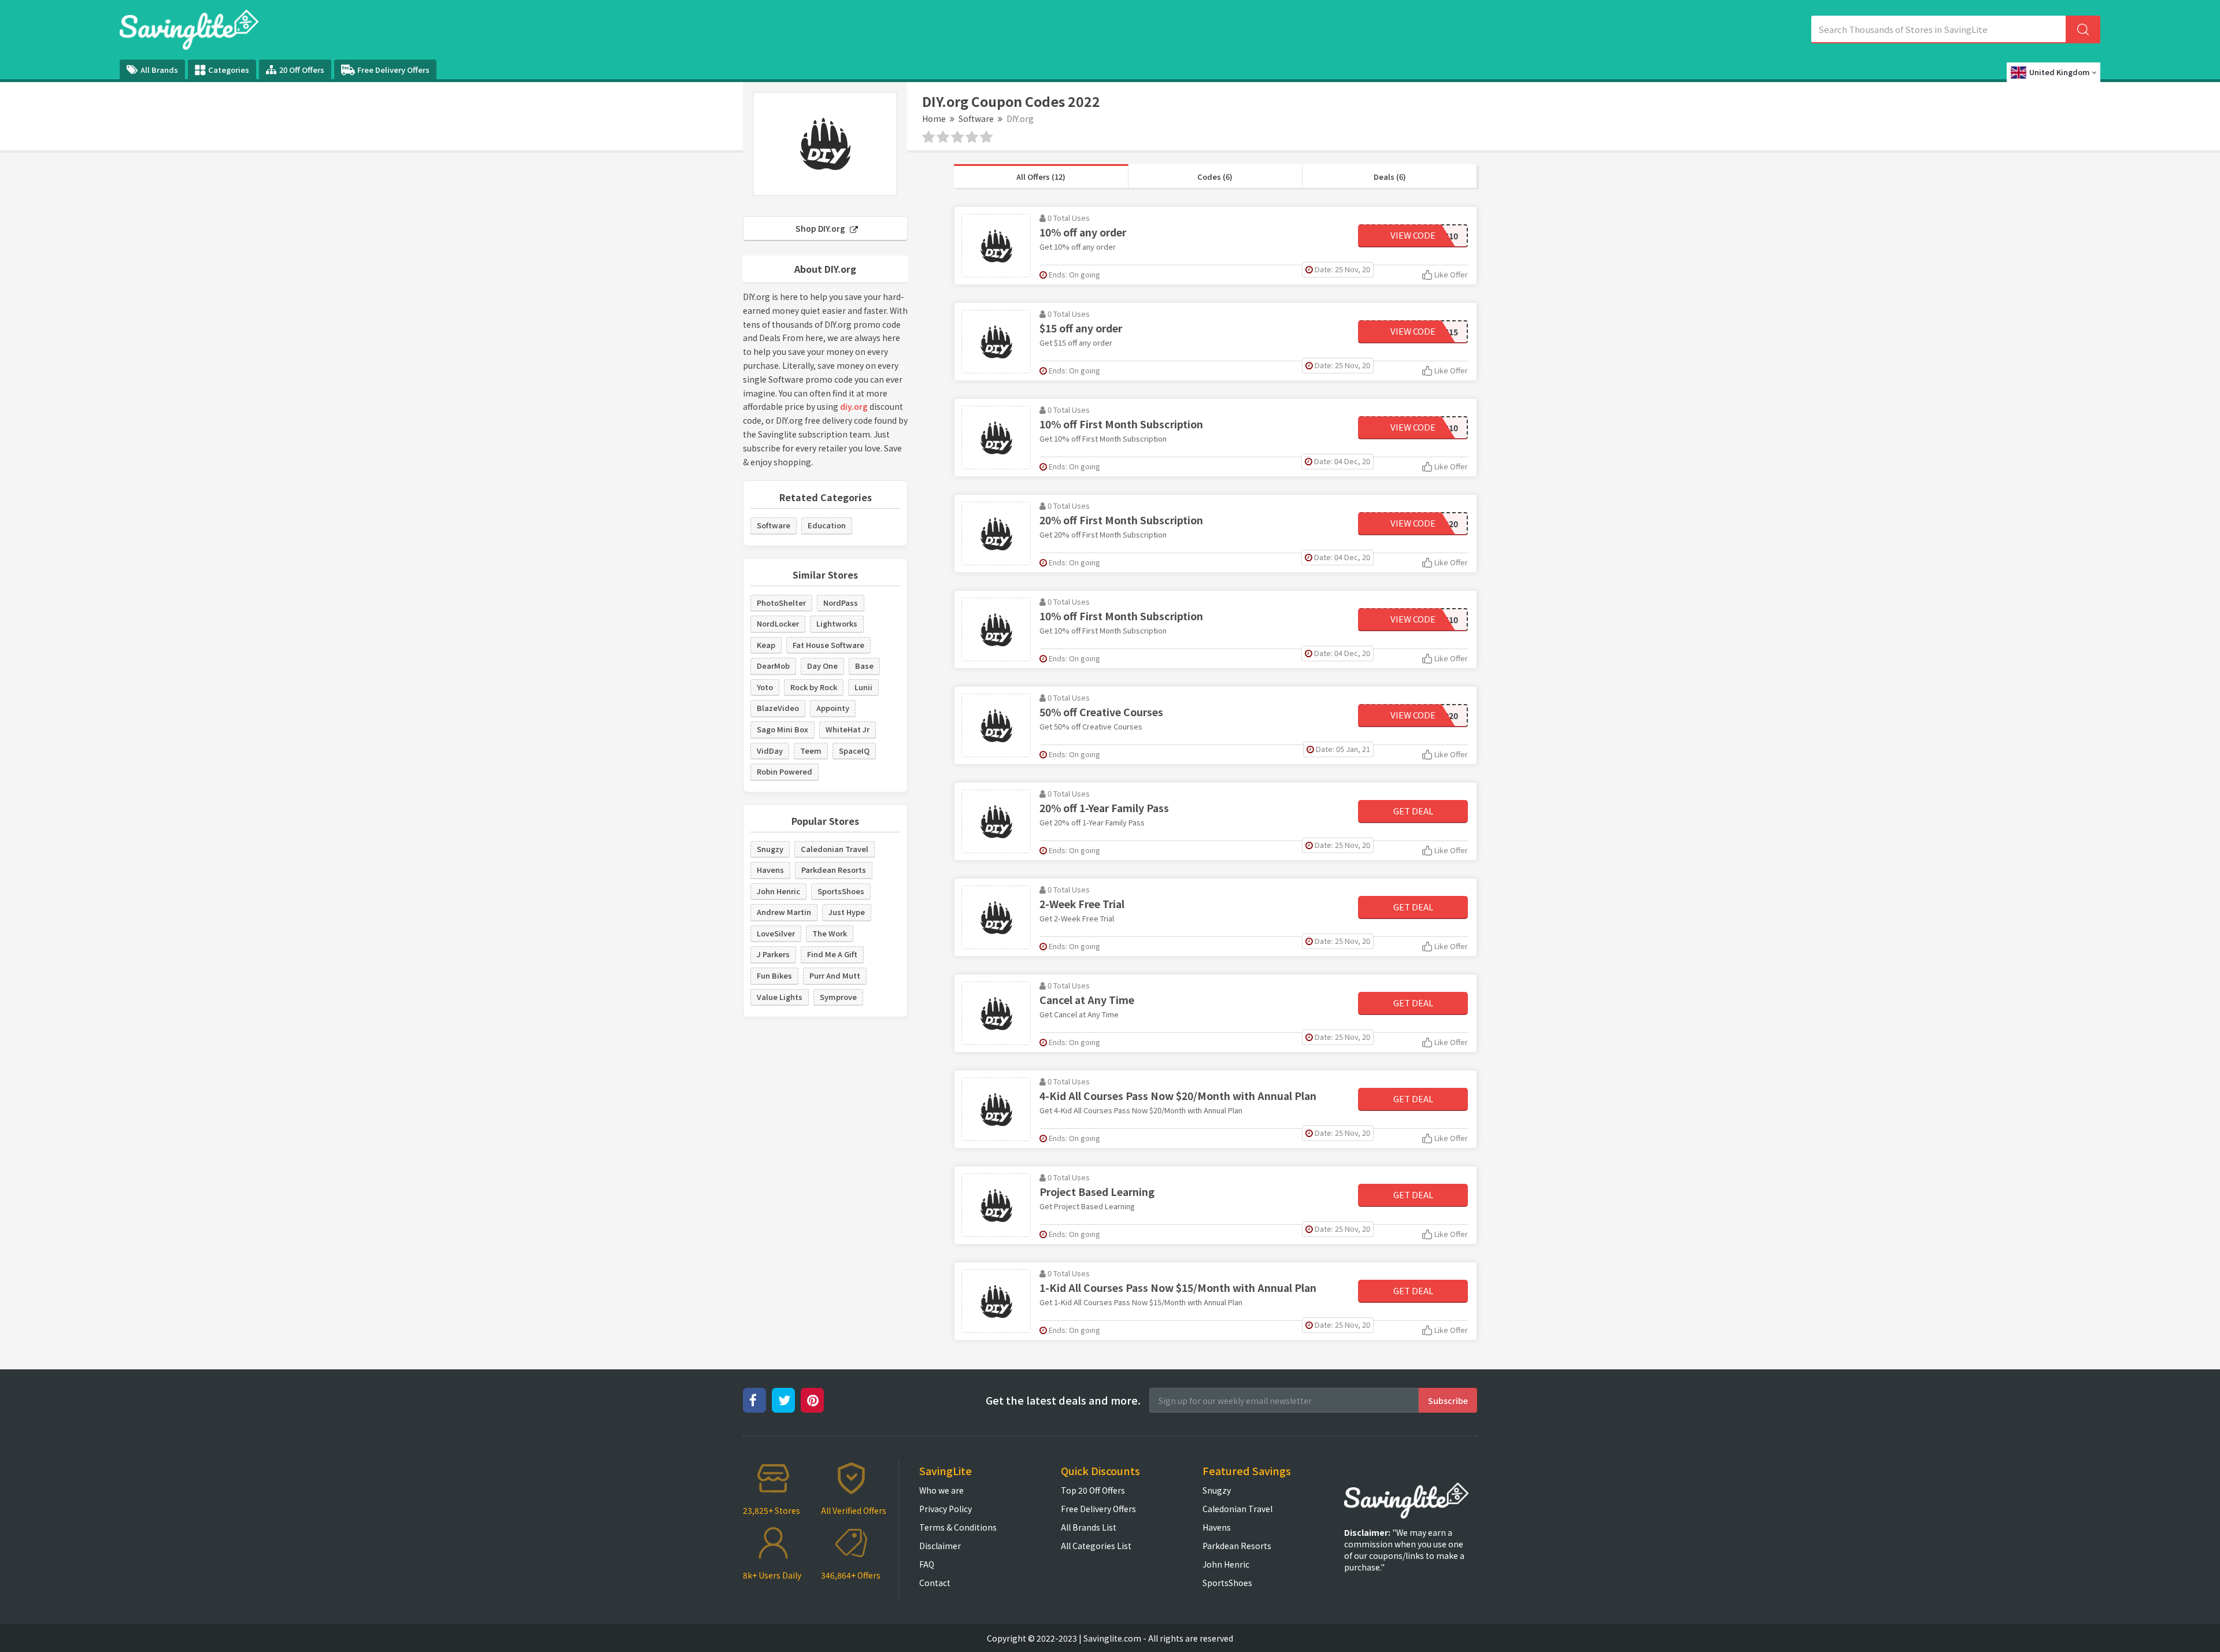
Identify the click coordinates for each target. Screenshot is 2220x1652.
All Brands (159, 70)
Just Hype (847, 912)
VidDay (770, 751)
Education (827, 525)
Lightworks (837, 623)
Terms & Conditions (958, 1527)
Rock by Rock (814, 687)
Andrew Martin (784, 912)
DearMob (773, 666)
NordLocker (778, 623)
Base (864, 666)
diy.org (854, 406)
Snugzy (770, 849)
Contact (935, 1583)
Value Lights (780, 997)
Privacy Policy (946, 1509)
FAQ (927, 1564)
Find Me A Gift (832, 954)
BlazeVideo (778, 708)
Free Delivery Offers (393, 70)
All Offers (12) (1041, 177)
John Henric (778, 891)
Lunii (863, 687)
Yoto (765, 687)
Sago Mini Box (782, 729)
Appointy (833, 708)
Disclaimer (940, 1546)
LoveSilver (776, 933)
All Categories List (1096, 1546)
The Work (830, 933)
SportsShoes (841, 891)
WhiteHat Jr (848, 729)
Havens (770, 870)
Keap (766, 645)
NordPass (841, 603)
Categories (229, 70)
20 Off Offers (302, 70)
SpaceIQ (854, 751)
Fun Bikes (774, 975)
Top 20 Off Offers (1093, 1490)
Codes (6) (1215, 177)
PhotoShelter (781, 603)
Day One (822, 666)
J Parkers (773, 954)
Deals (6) (1390, 177)
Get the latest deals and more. (1063, 1400)
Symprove (838, 997)
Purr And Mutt (835, 975)
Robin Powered (785, 771)
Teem (811, 751)
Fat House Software (828, 645)
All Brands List (1089, 1527)
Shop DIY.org (821, 228)
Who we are (941, 1490)
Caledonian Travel (835, 849)
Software (976, 118)
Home (934, 118)
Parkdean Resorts (834, 870)
